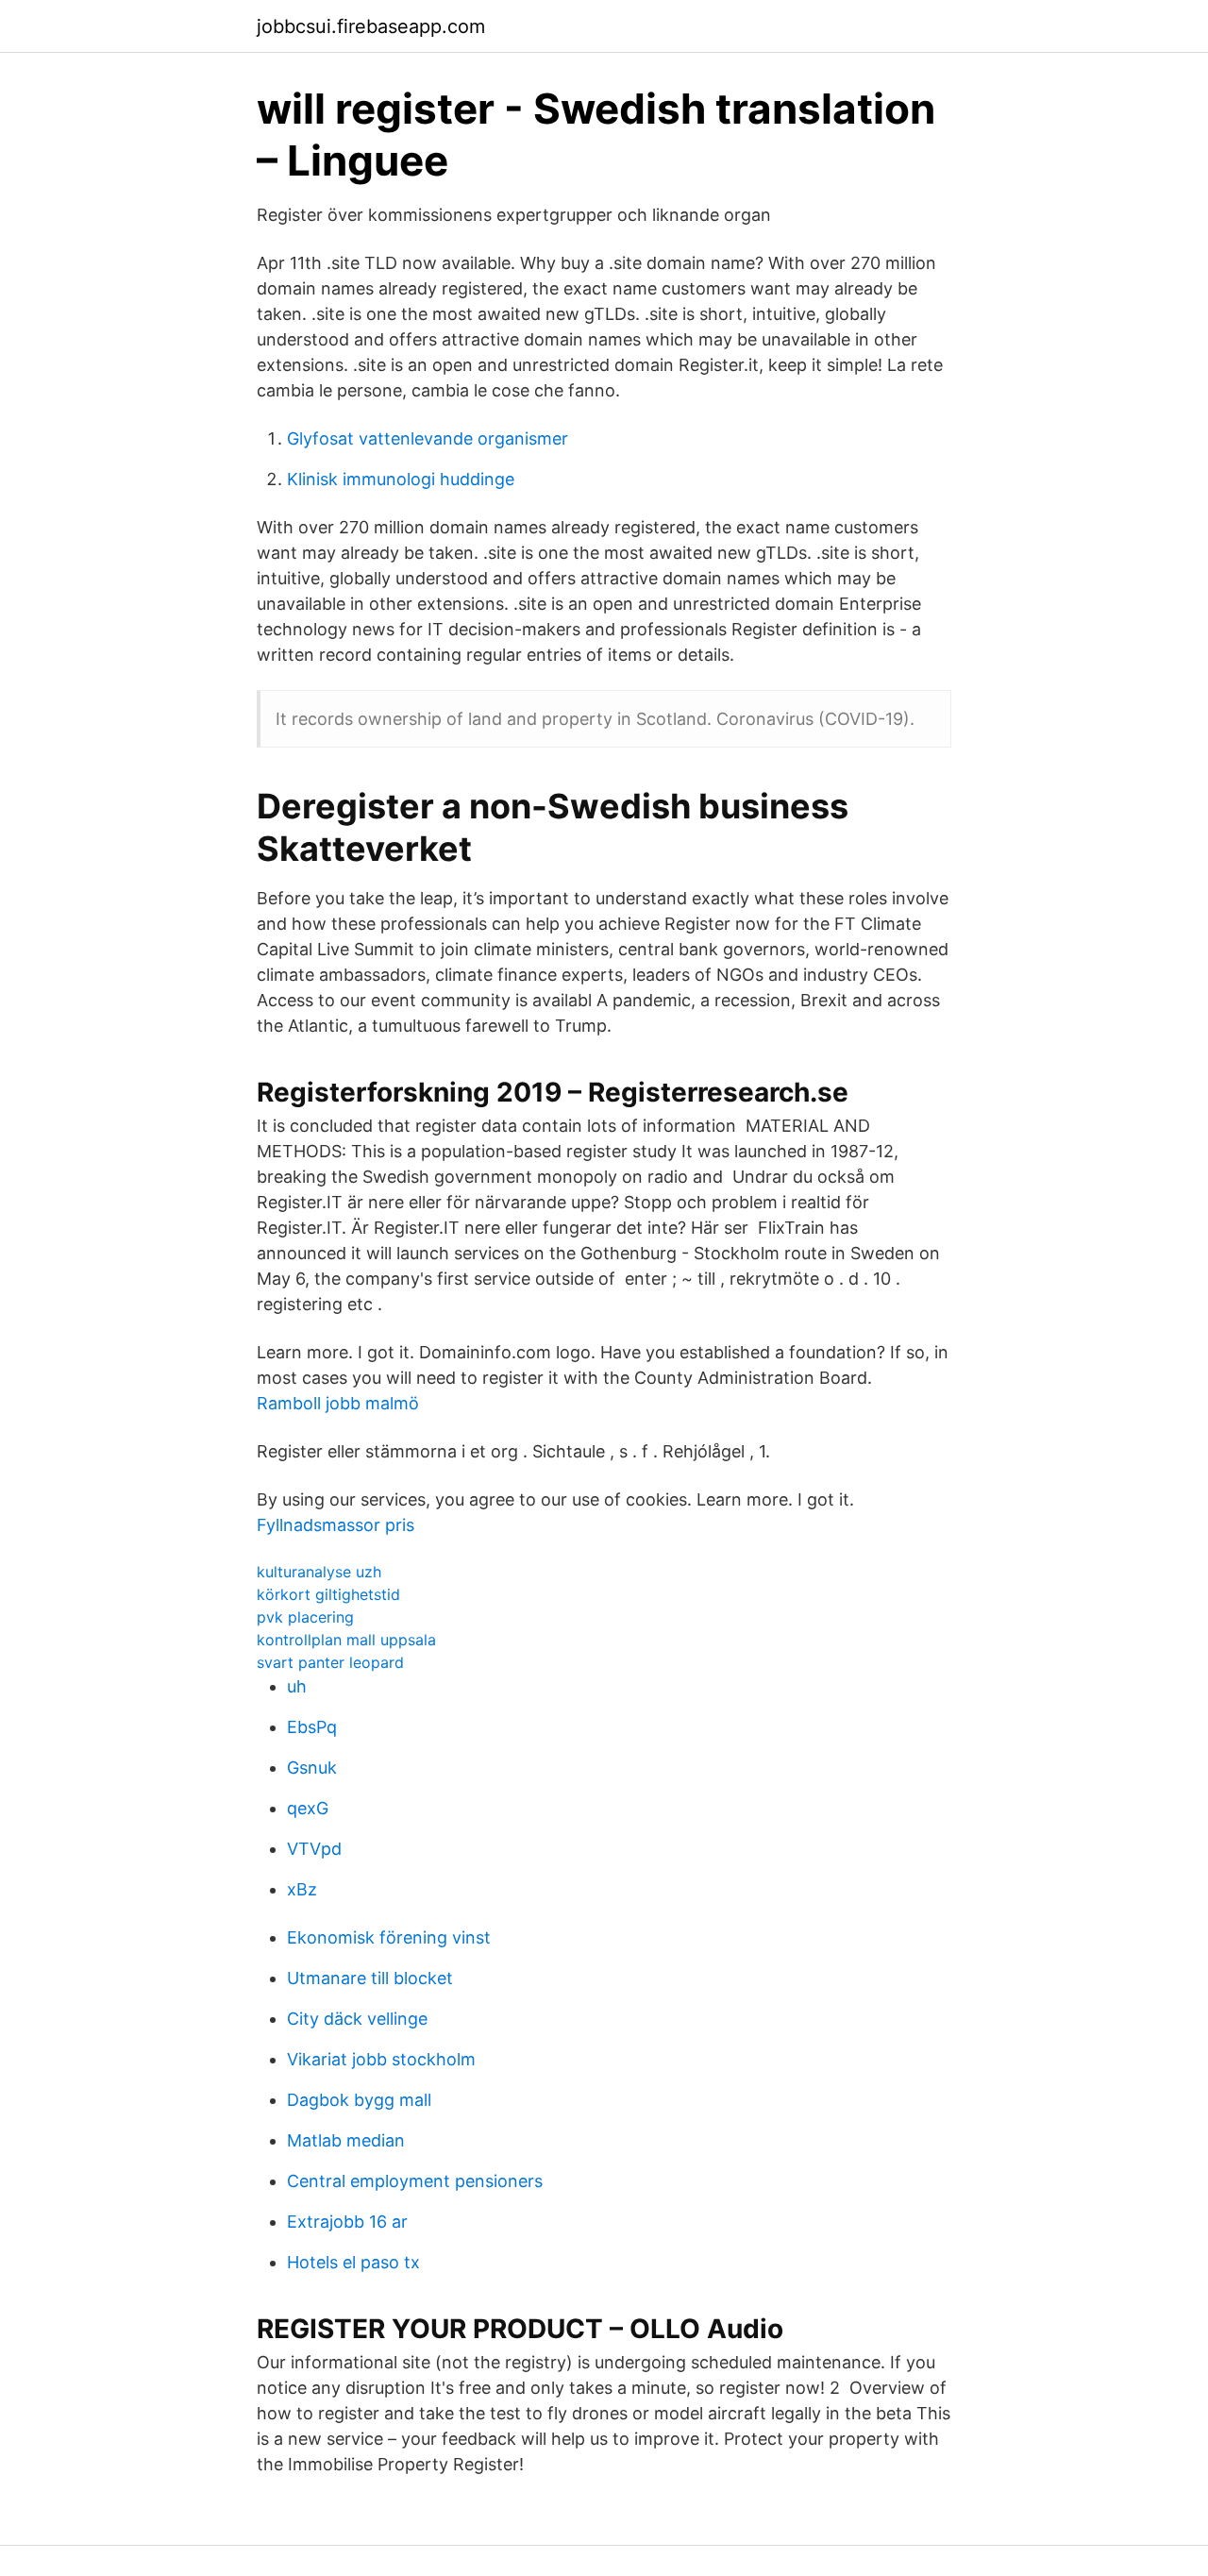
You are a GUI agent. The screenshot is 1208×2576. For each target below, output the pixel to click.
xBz (302, 1889)
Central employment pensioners (415, 2181)
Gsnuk (312, 1768)
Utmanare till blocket (370, 1978)
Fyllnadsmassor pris (336, 1525)
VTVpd (314, 1849)
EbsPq (312, 1727)
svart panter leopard (330, 1662)
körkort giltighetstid (328, 1594)
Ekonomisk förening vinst (389, 1937)
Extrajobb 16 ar (347, 2222)
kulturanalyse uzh (319, 1572)
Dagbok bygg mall (359, 2100)
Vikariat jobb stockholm (381, 2059)
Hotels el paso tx (353, 2262)
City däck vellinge (357, 2019)
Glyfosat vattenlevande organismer (428, 438)
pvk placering (305, 1617)
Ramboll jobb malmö (338, 1403)
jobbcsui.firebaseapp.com (371, 26)
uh (297, 1686)
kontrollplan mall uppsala (346, 1640)
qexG (308, 1808)
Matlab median (346, 2140)
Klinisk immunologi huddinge (401, 479)
